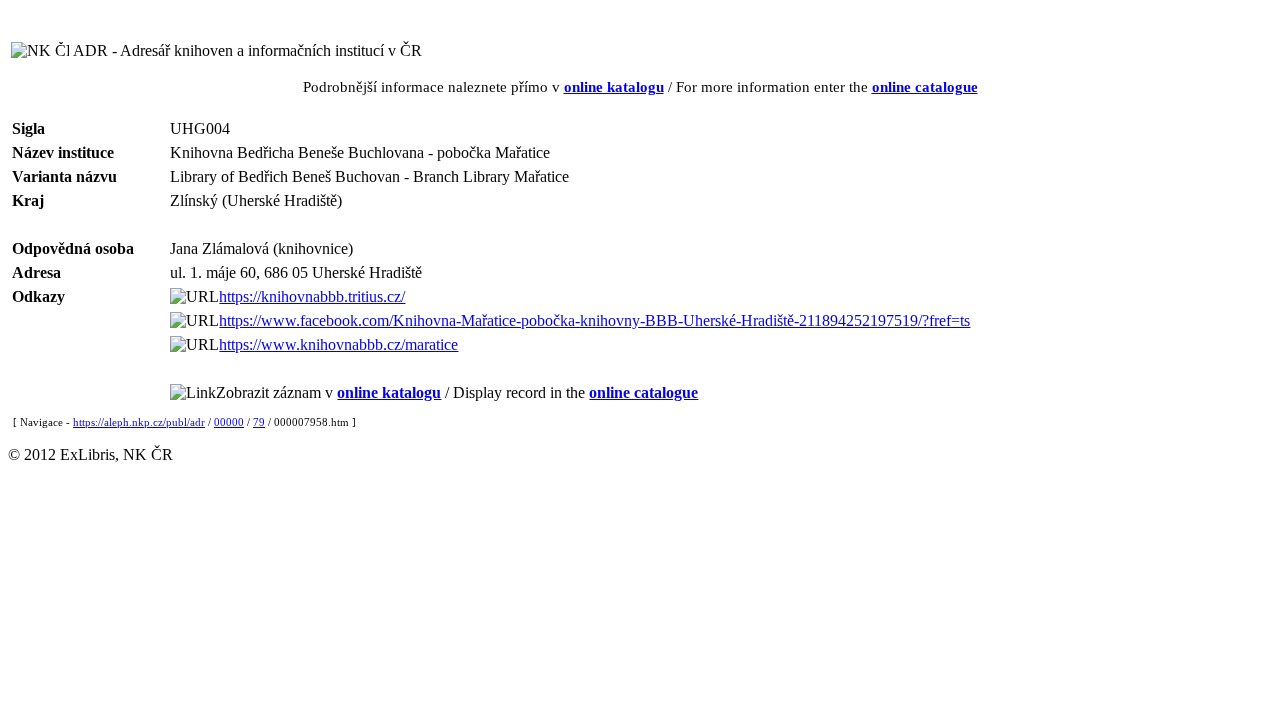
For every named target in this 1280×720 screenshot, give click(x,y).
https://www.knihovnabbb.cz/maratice (338, 344)
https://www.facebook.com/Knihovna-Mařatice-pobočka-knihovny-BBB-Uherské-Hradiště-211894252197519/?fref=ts (594, 320)
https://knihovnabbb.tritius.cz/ (312, 296)
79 (259, 422)
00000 (229, 422)
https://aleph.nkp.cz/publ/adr (139, 422)
